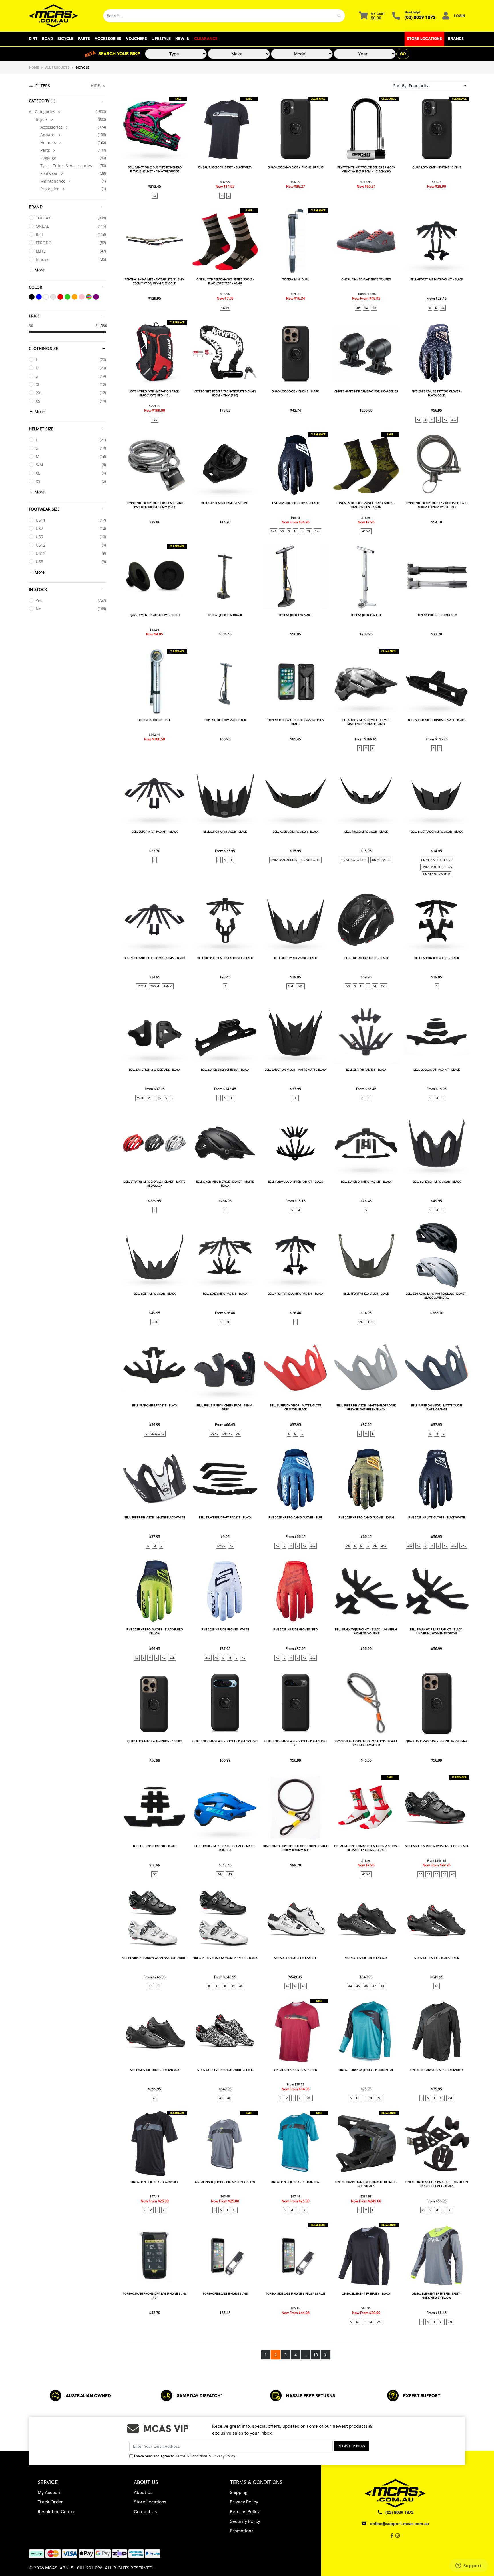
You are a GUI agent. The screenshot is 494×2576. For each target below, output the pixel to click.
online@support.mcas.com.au (400, 2524)
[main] (295, 1228)
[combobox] (219, 16)
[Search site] (339, 16)
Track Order (50, 2502)
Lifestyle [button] (161, 39)
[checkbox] (67, 112)
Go (403, 54)
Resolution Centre (57, 2512)
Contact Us (145, 2512)
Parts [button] (84, 39)
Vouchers (136, 39)
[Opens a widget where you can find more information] (469, 2566)
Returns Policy (245, 2512)
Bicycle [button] (65, 39)
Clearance (206, 39)
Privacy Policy (224, 2456)
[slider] (30, 332)
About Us (143, 2492)
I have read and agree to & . (185, 2456)
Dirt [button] (33, 39)
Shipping (239, 2492)
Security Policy (245, 2521)
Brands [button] (456, 39)
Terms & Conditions (191, 2456)
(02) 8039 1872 (420, 17)
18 (316, 2355)
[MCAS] (62, 16)
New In (182, 39)
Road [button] (47, 39)
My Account (50, 2492)
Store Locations (424, 39)
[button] (430, 86)
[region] (67, 1221)
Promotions (242, 2531)
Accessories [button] (108, 39)
